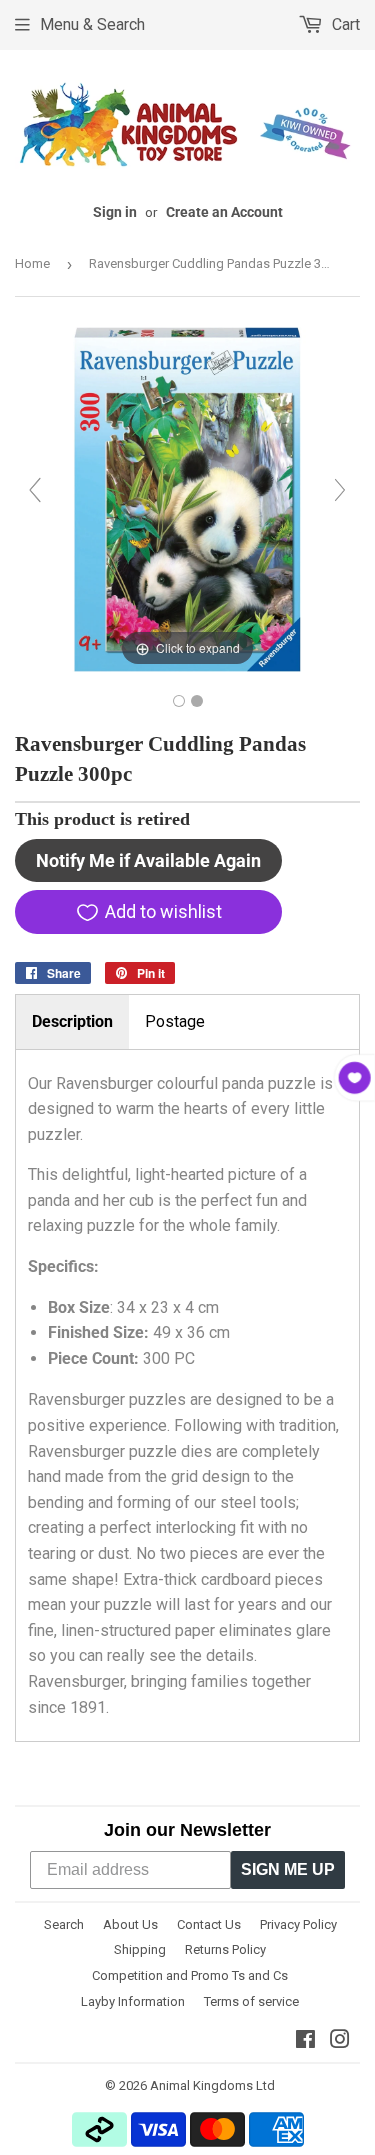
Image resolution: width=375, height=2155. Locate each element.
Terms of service (251, 2001)
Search (64, 1924)
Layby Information (133, 2001)
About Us (130, 1924)
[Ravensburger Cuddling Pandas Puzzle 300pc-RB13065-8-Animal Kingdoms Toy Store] (179, 701)
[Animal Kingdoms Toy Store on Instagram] (340, 2041)
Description (72, 1021)
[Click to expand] (187, 498)
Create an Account (224, 212)
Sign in (115, 212)
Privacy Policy (298, 1924)
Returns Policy (225, 1949)
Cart (344, 24)
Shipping (140, 1949)
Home (32, 263)
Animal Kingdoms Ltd (212, 2085)
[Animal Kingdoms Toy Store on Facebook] (305, 2041)
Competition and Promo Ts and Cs (190, 1975)
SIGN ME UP (288, 1869)
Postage (175, 1021)
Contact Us (209, 1924)
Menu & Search (92, 24)
